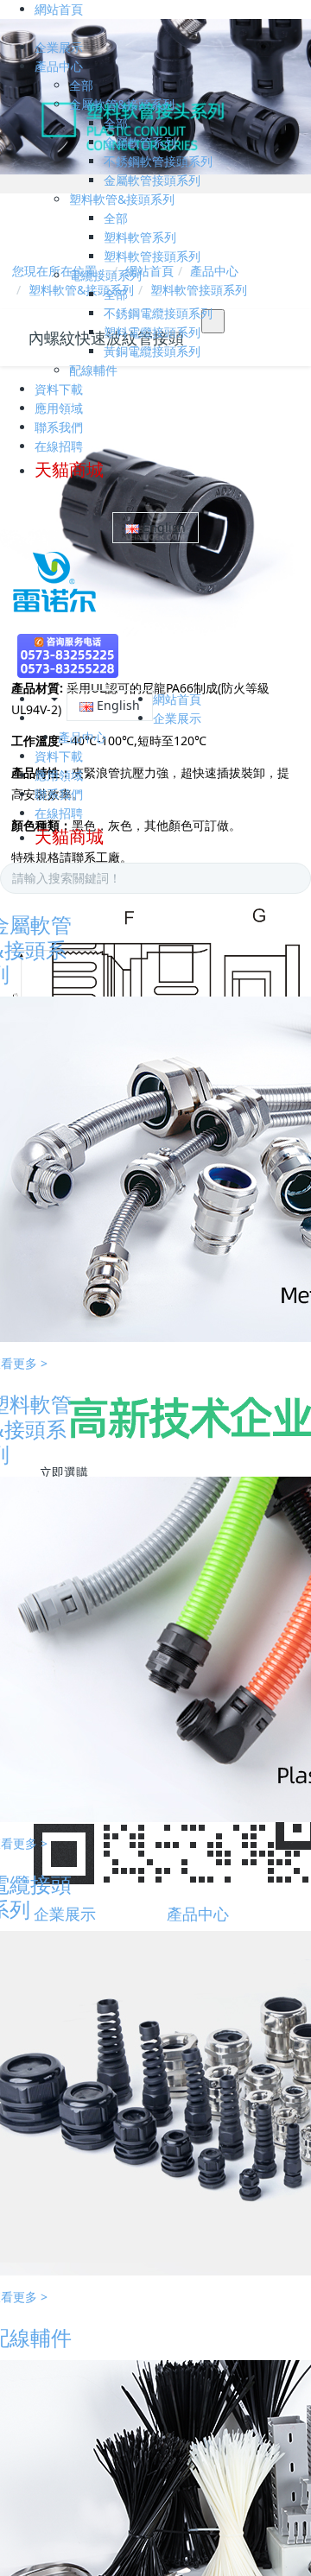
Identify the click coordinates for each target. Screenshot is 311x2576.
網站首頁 (59, 9)
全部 (81, 85)
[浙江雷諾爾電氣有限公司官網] (48, 581)
